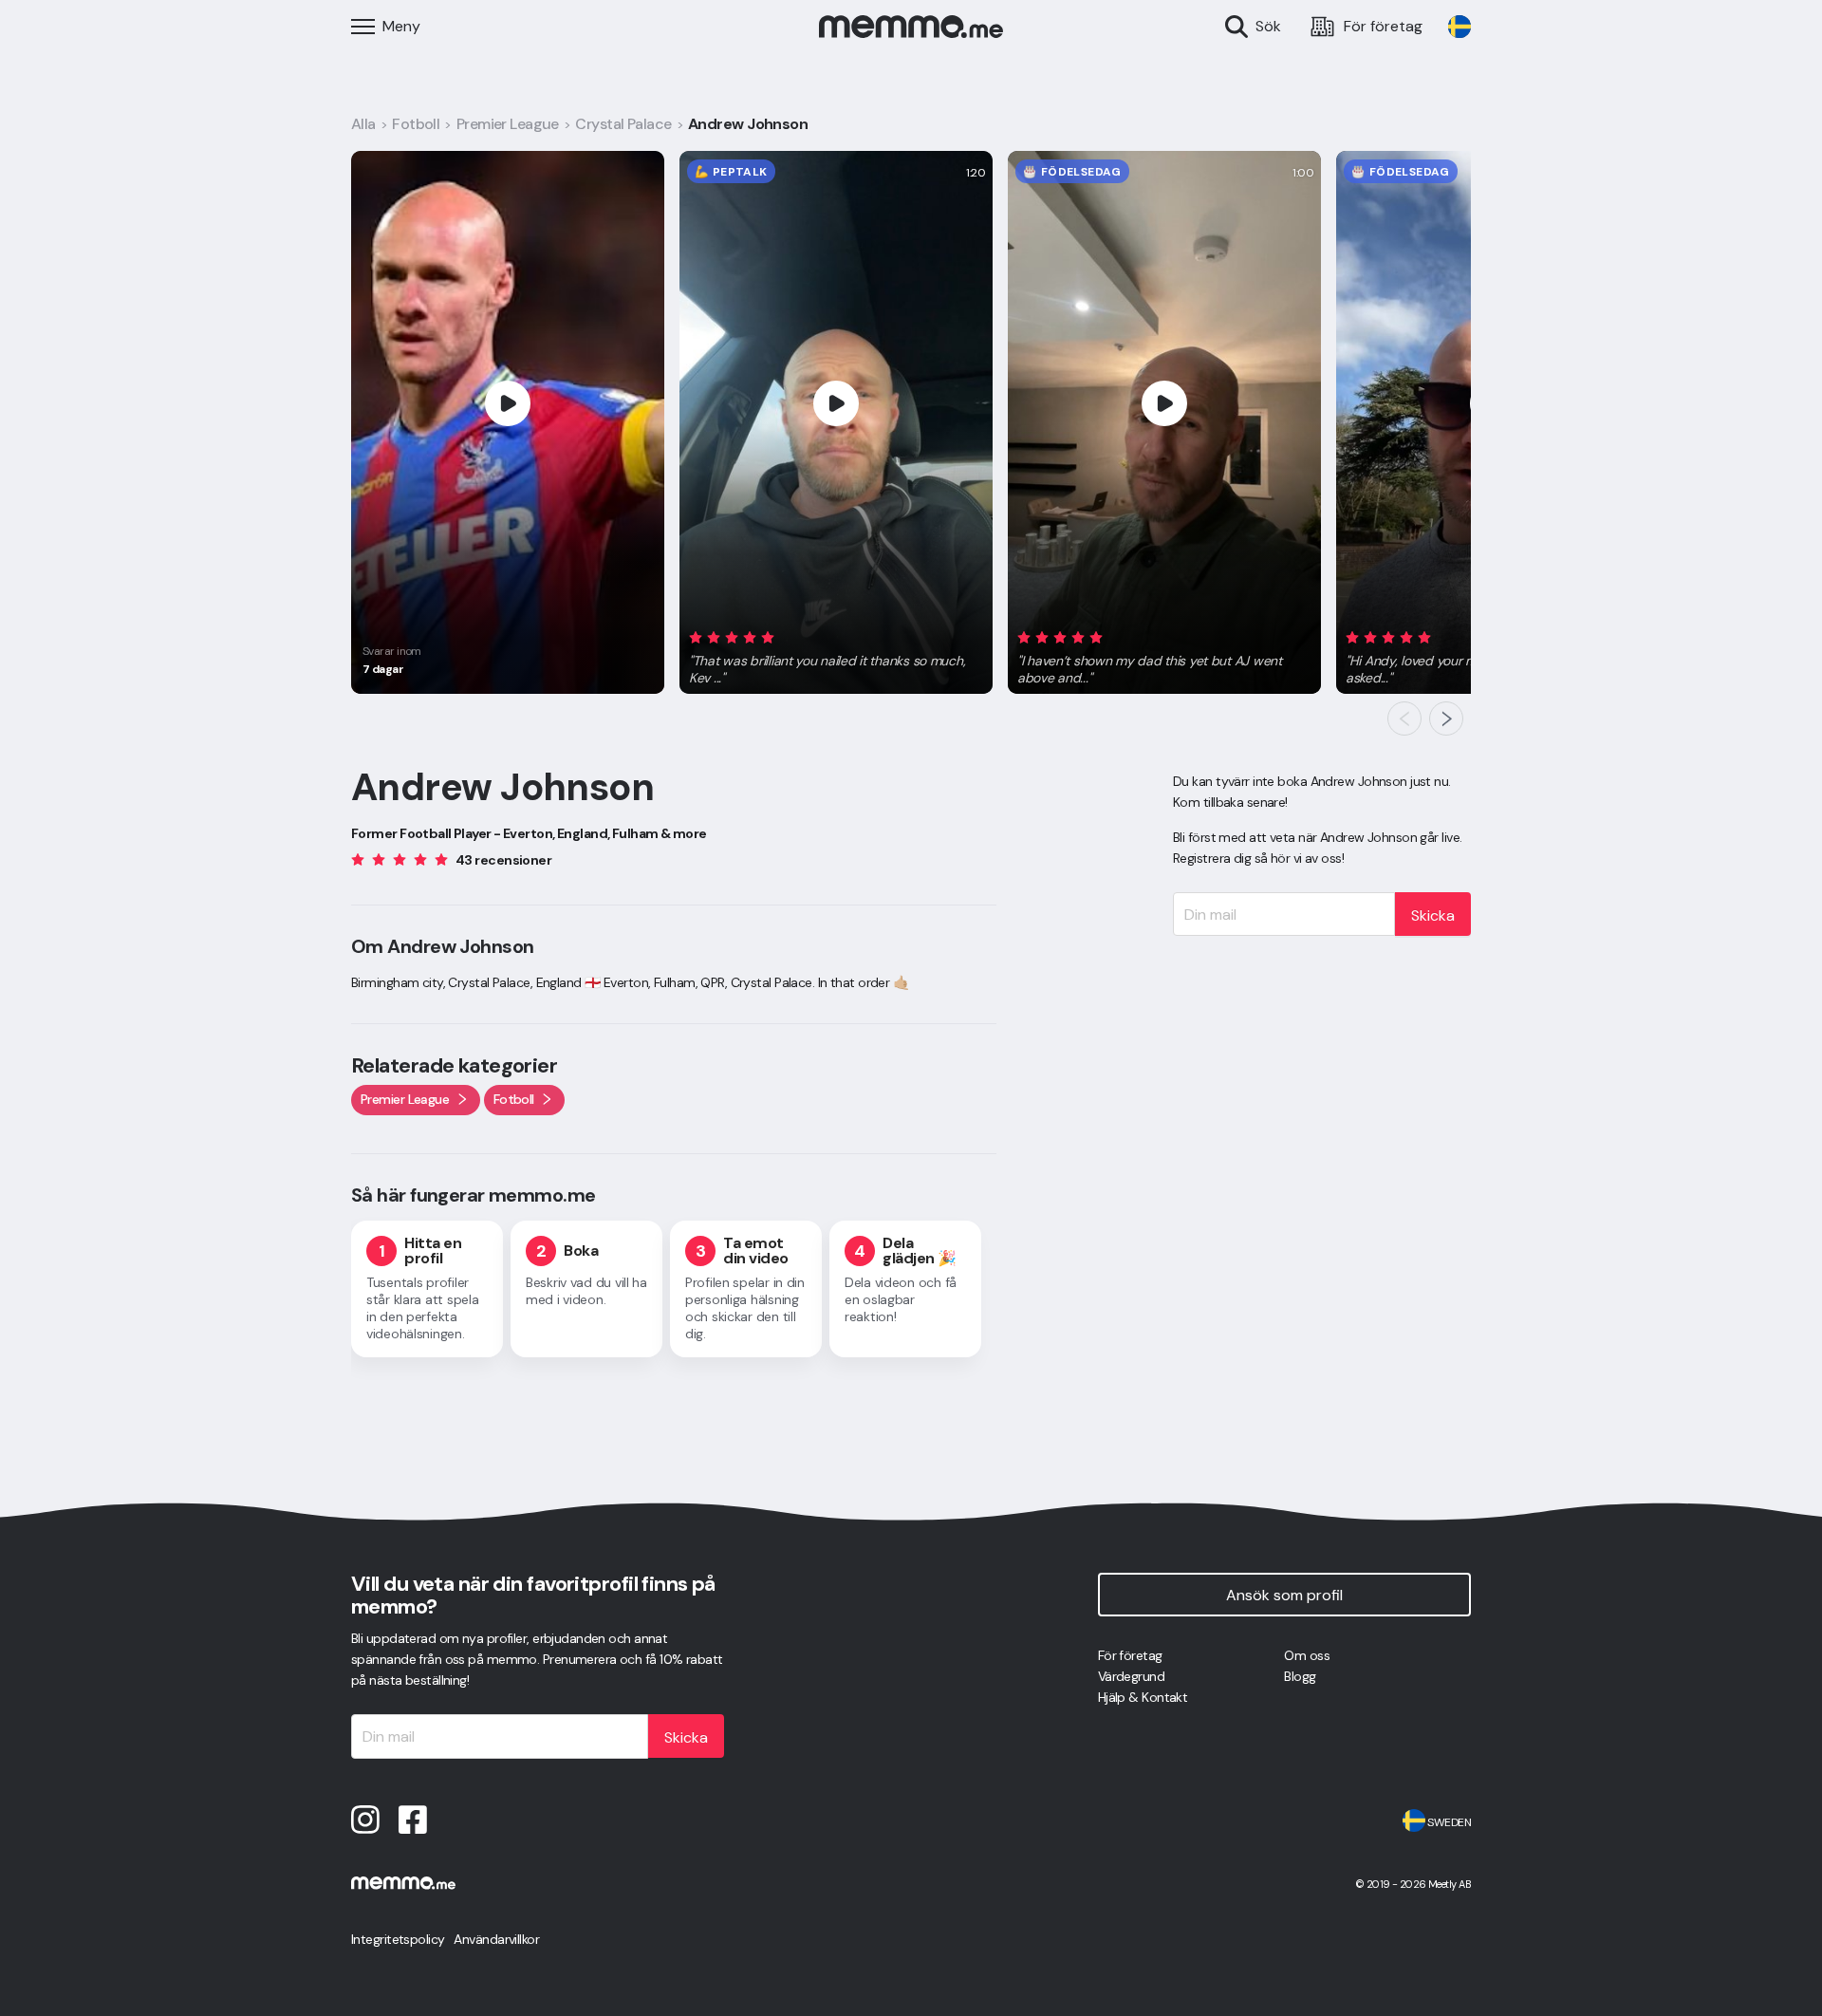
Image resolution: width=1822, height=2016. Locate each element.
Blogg (1300, 1676)
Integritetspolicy (398, 1939)
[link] (1459, 27)
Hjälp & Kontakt (1143, 1697)
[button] (836, 654)
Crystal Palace (623, 124)
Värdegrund (1131, 1676)
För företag (1130, 1655)
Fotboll (416, 124)
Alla (363, 124)
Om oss (1307, 1655)
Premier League (508, 124)
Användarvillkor (496, 1939)
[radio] (696, 636)
